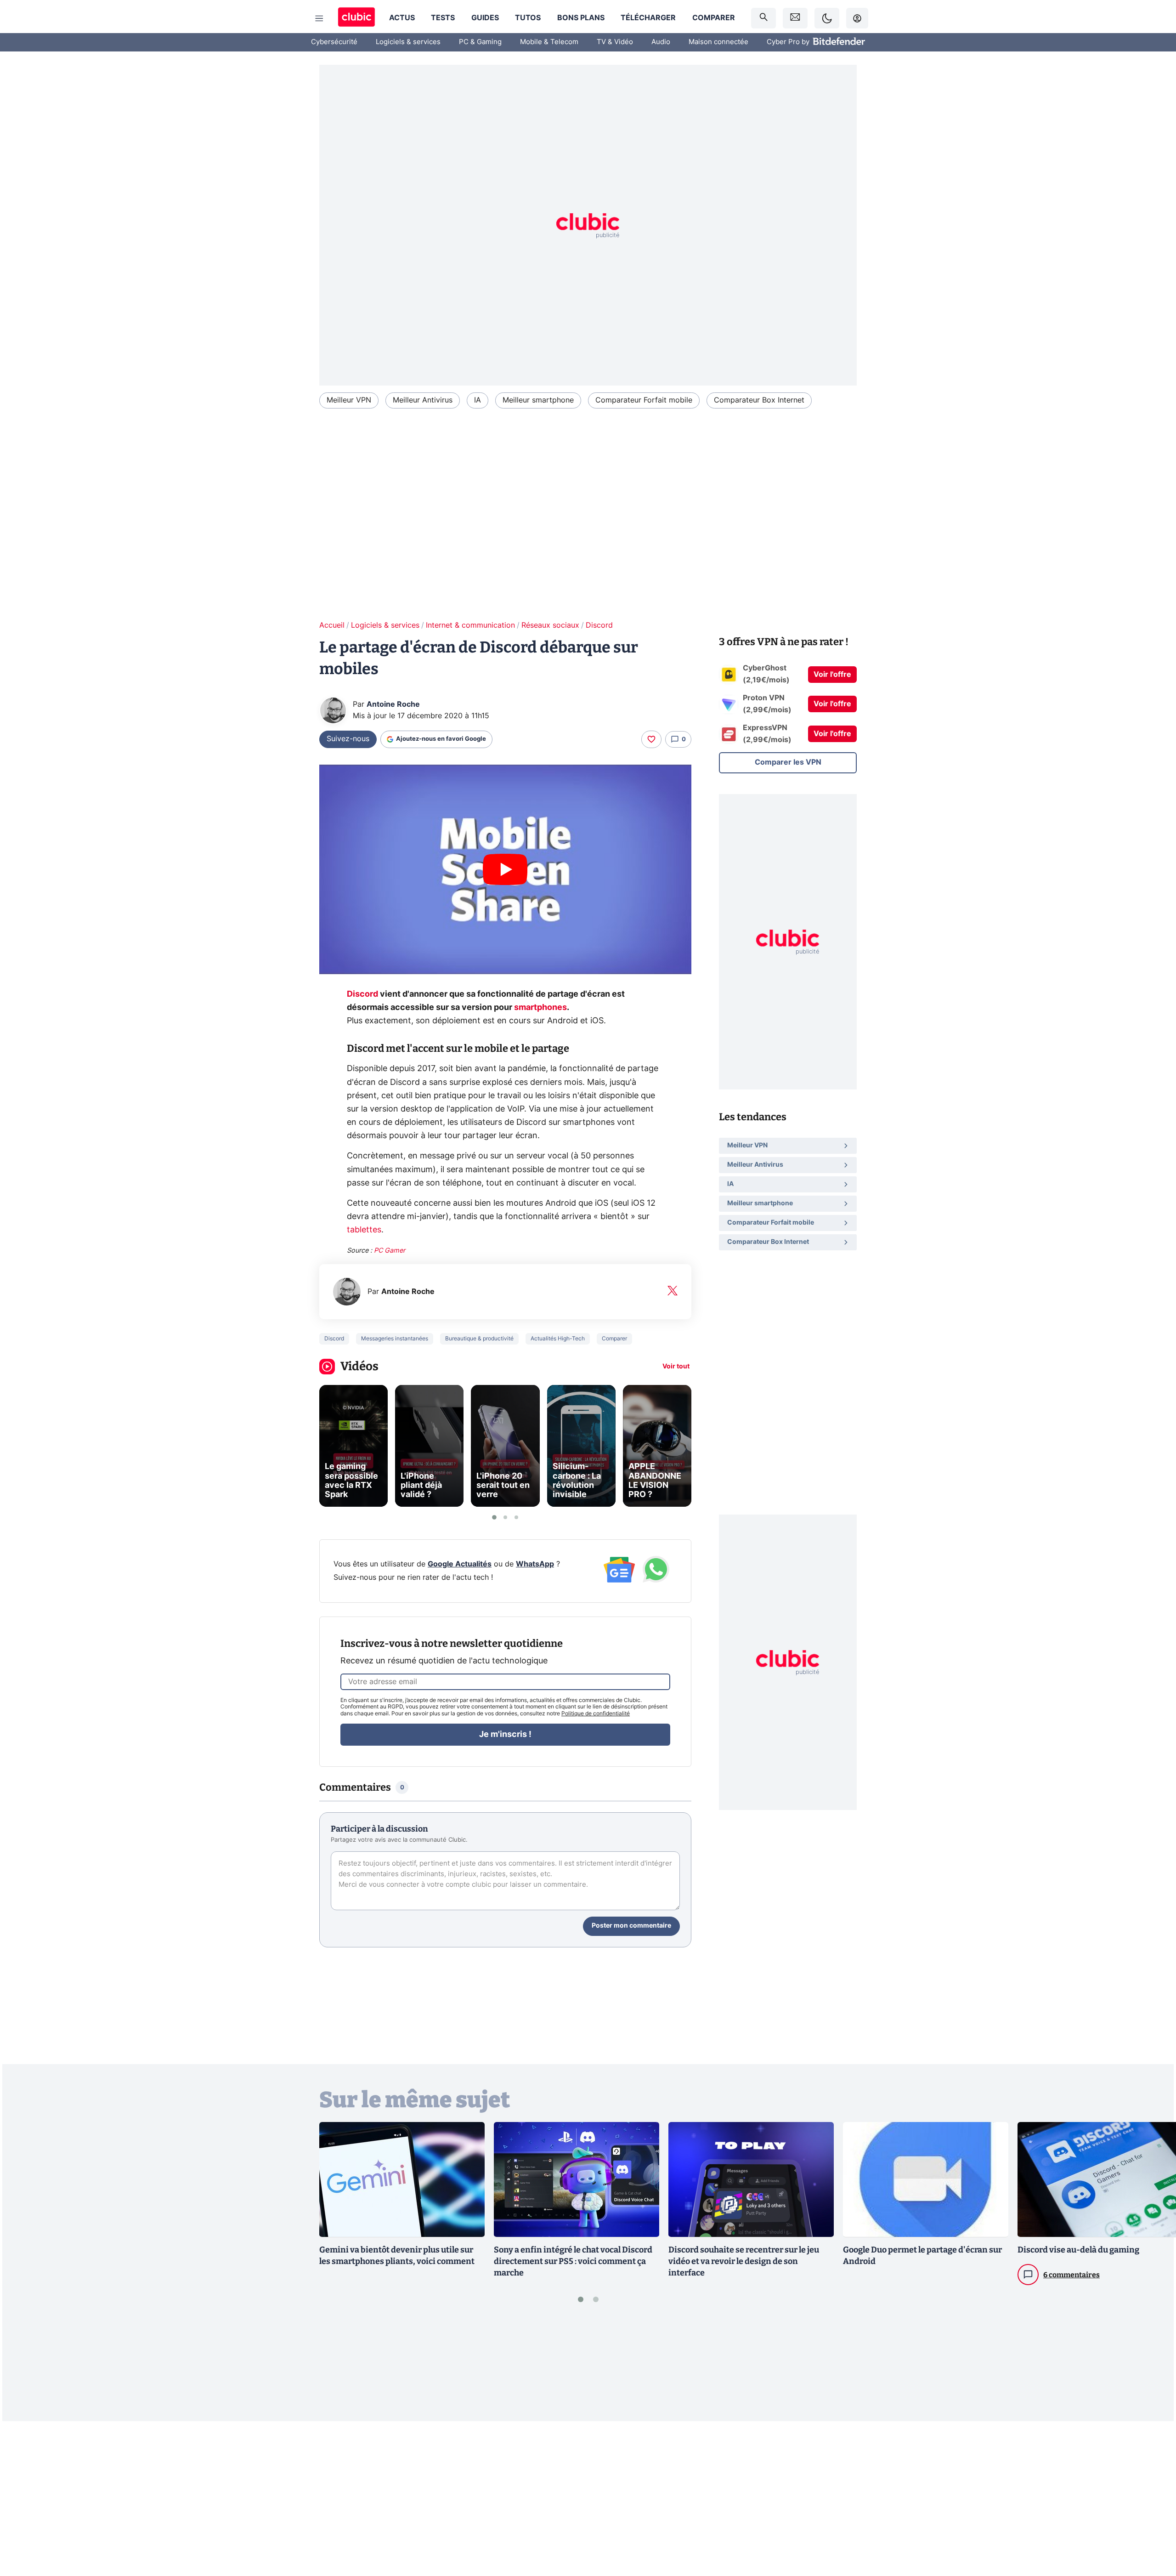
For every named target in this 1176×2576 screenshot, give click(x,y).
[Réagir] (651, 739)
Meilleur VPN (349, 400)
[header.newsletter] (795, 18)
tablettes (364, 1230)
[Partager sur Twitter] (1153, 2528)
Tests (443, 18)
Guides (485, 18)
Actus (402, 18)
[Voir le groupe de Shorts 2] (505, 1517)
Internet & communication (470, 625)
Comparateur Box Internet (759, 400)
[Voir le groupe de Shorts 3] (516, 1517)
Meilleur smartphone (538, 400)
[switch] (827, 18)
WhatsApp (535, 1564)
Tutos (528, 18)
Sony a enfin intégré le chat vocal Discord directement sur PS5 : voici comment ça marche (573, 2261)
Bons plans (581, 18)
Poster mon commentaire (631, 1926)
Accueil (332, 625)
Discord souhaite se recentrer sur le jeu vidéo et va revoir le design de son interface (744, 2261)
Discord (599, 625)
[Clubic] (356, 18)
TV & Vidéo (615, 42)
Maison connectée (718, 42)
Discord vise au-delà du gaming (1078, 2250)
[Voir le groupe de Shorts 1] (494, 1517)
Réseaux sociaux (550, 625)
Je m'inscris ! (505, 1735)
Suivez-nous (348, 739)
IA (478, 400)
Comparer (714, 18)
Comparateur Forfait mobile (644, 400)
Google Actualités (460, 1564)
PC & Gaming (480, 42)
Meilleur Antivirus (423, 400)
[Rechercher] (763, 18)
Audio (661, 42)
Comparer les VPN (788, 762)
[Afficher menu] (319, 18)
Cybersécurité (334, 42)
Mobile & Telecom (549, 42)
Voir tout (676, 1367)
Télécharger (648, 18)
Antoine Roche (393, 704)
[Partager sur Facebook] (1153, 2497)
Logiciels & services (408, 42)
